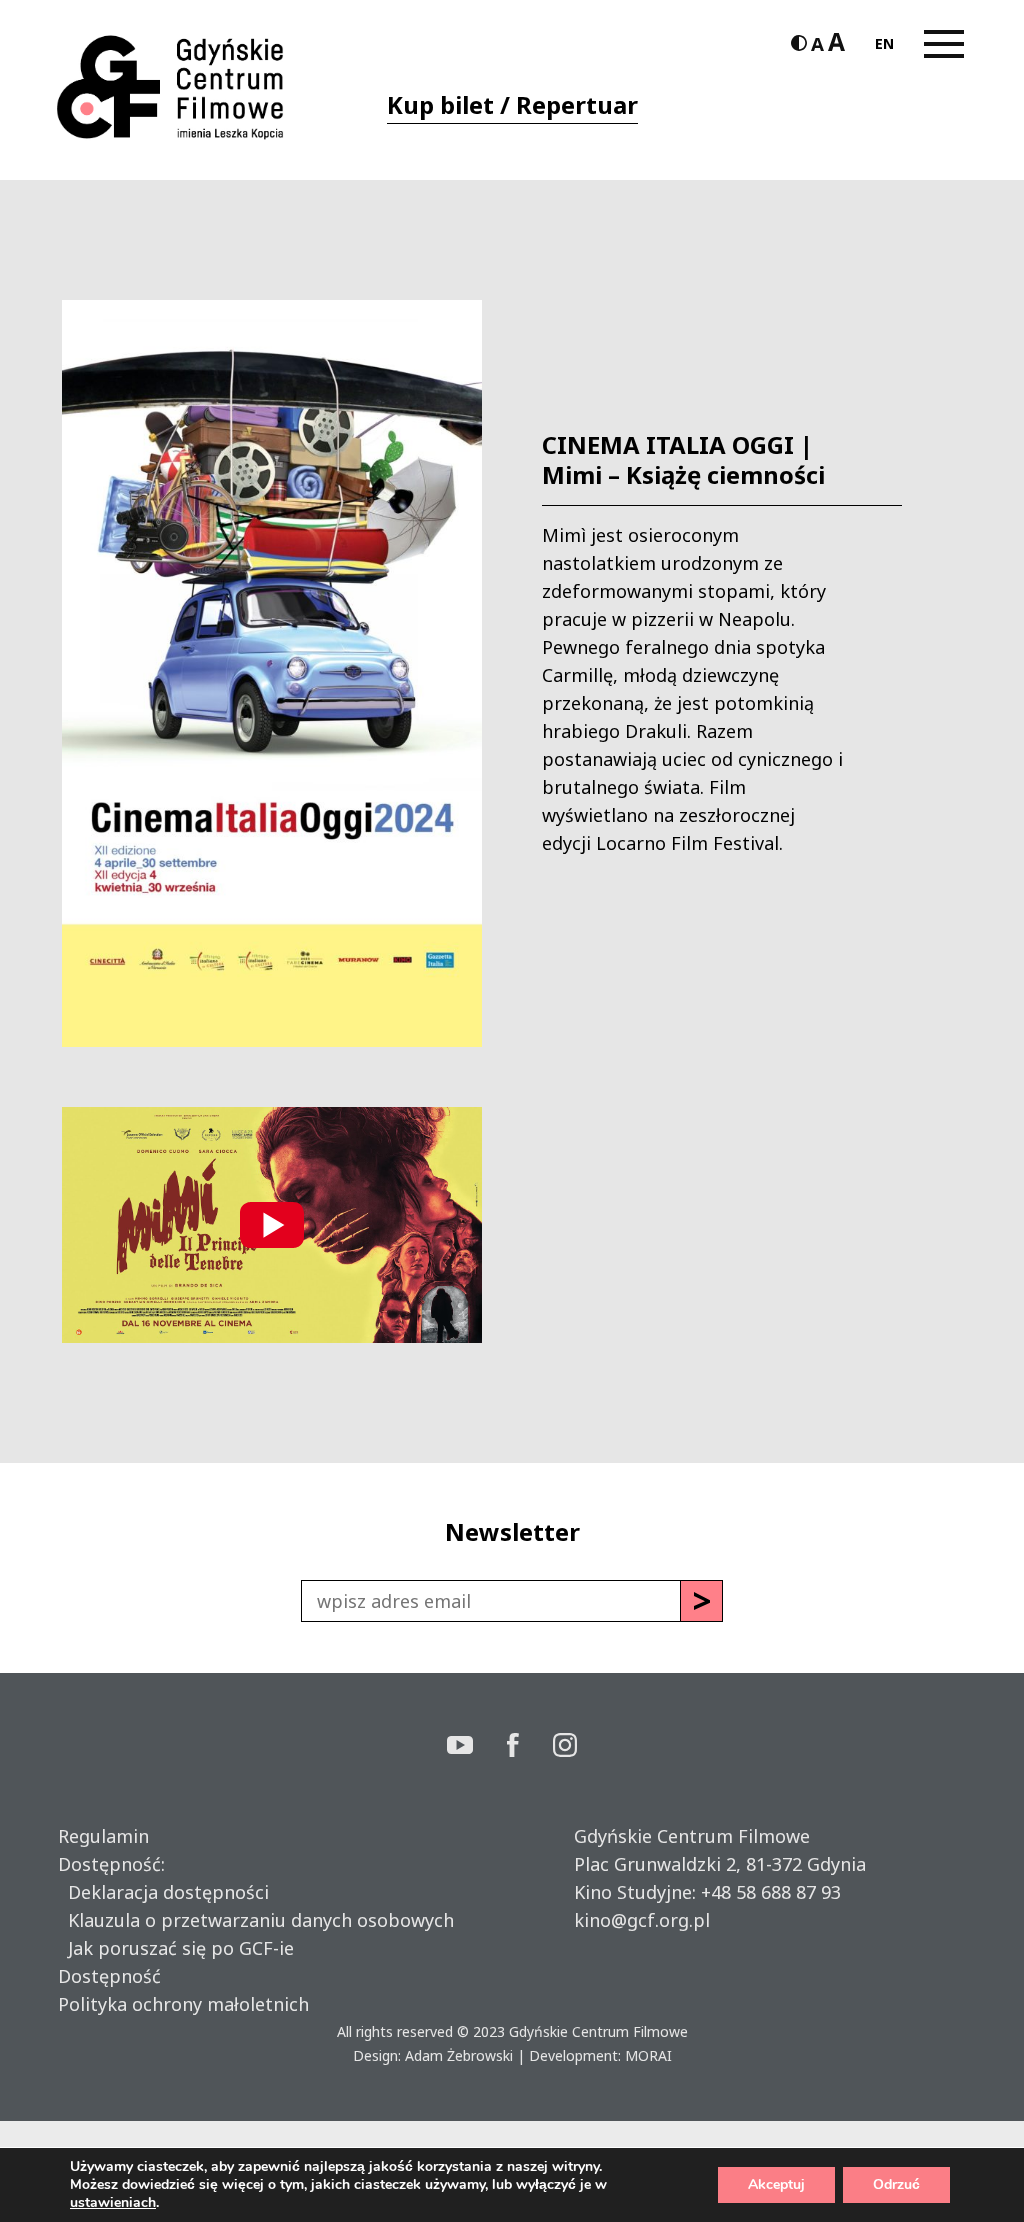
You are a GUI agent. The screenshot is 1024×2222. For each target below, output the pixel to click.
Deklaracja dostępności (163, 1892)
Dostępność (109, 1976)
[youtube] (477, 1747)
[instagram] (565, 1747)
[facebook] (530, 1747)
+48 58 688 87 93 (771, 1892)
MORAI (648, 2055)
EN (884, 43)
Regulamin (103, 1836)
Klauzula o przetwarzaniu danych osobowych (256, 1920)
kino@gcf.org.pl (642, 1920)
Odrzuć (896, 2184)
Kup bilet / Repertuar (512, 104)
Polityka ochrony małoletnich (183, 2004)
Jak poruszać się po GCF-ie (176, 1948)
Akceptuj (776, 2184)
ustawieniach (113, 2203)
